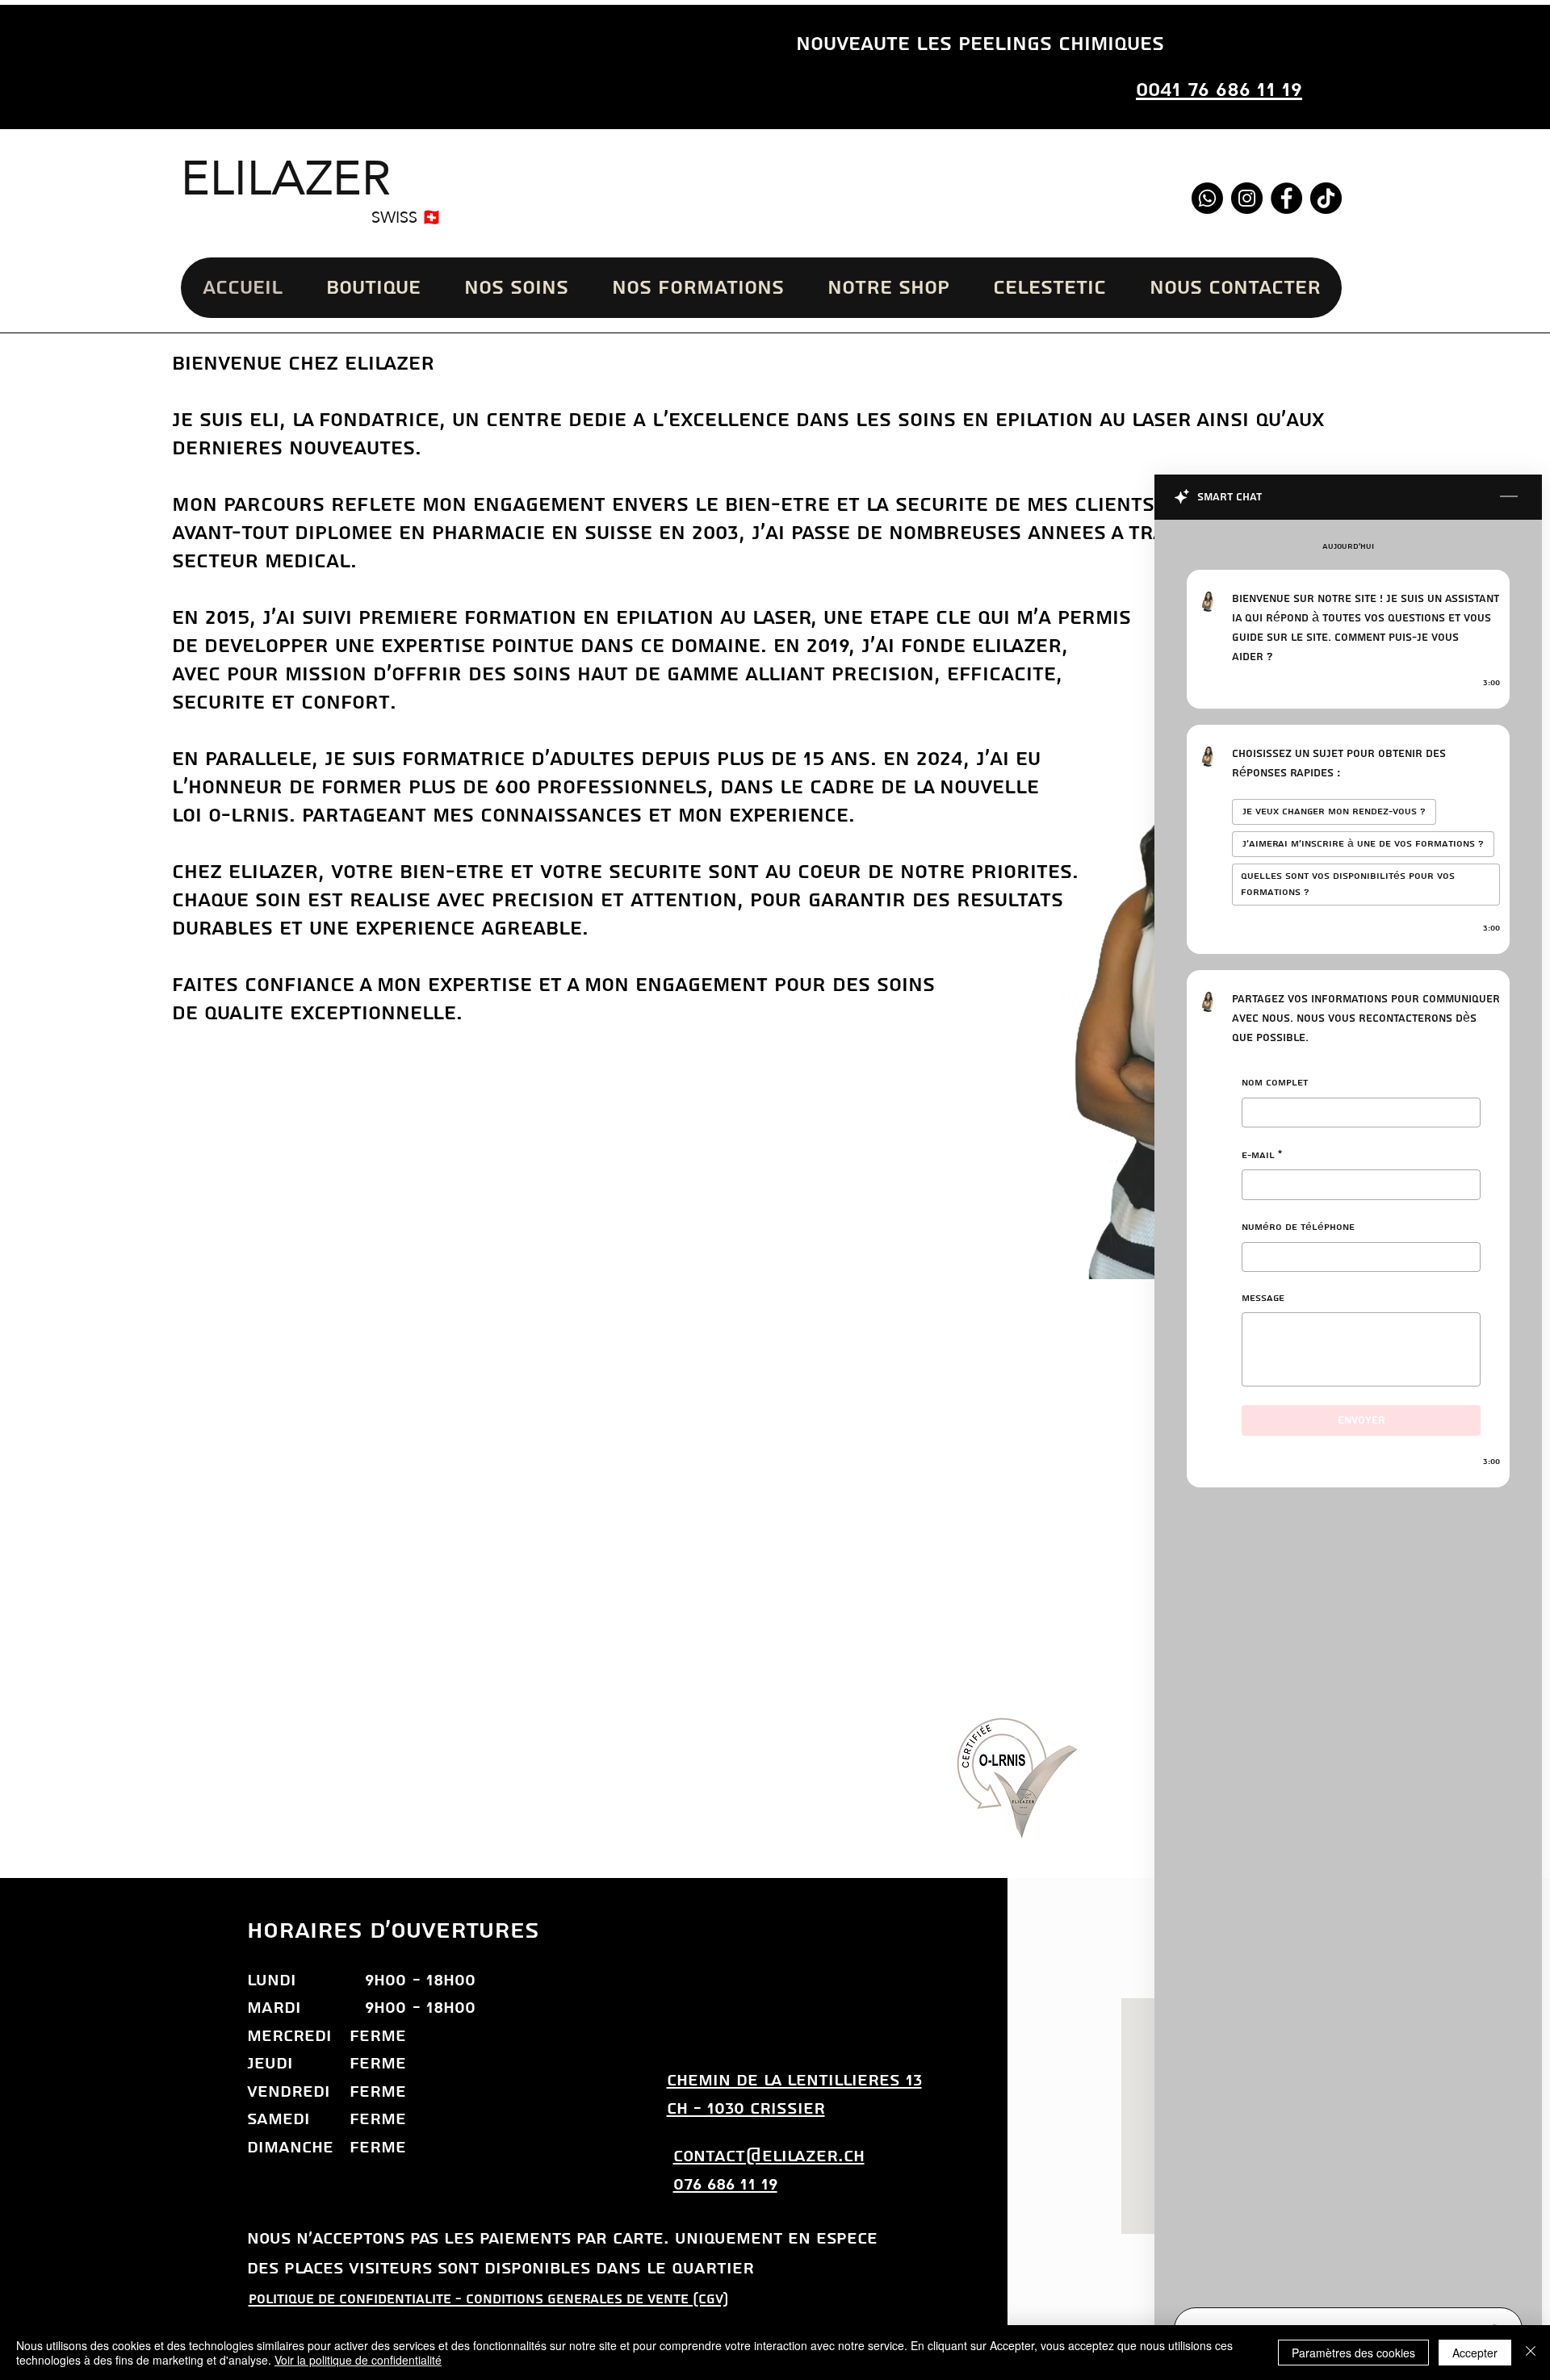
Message (1263, 1298)
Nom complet (1275, 1083)
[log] (1348, 1409)
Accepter (1475, 2353)
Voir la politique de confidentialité (358, 2360)
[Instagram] (1247, 198)
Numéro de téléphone (1298, 1227)
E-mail (1262, 1154)
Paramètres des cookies (1353, 2353)
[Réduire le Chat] (1509, 497)
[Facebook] (1286, 198)
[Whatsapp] (1207, 198)
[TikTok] (1326, 198)
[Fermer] (1531, 2353)
